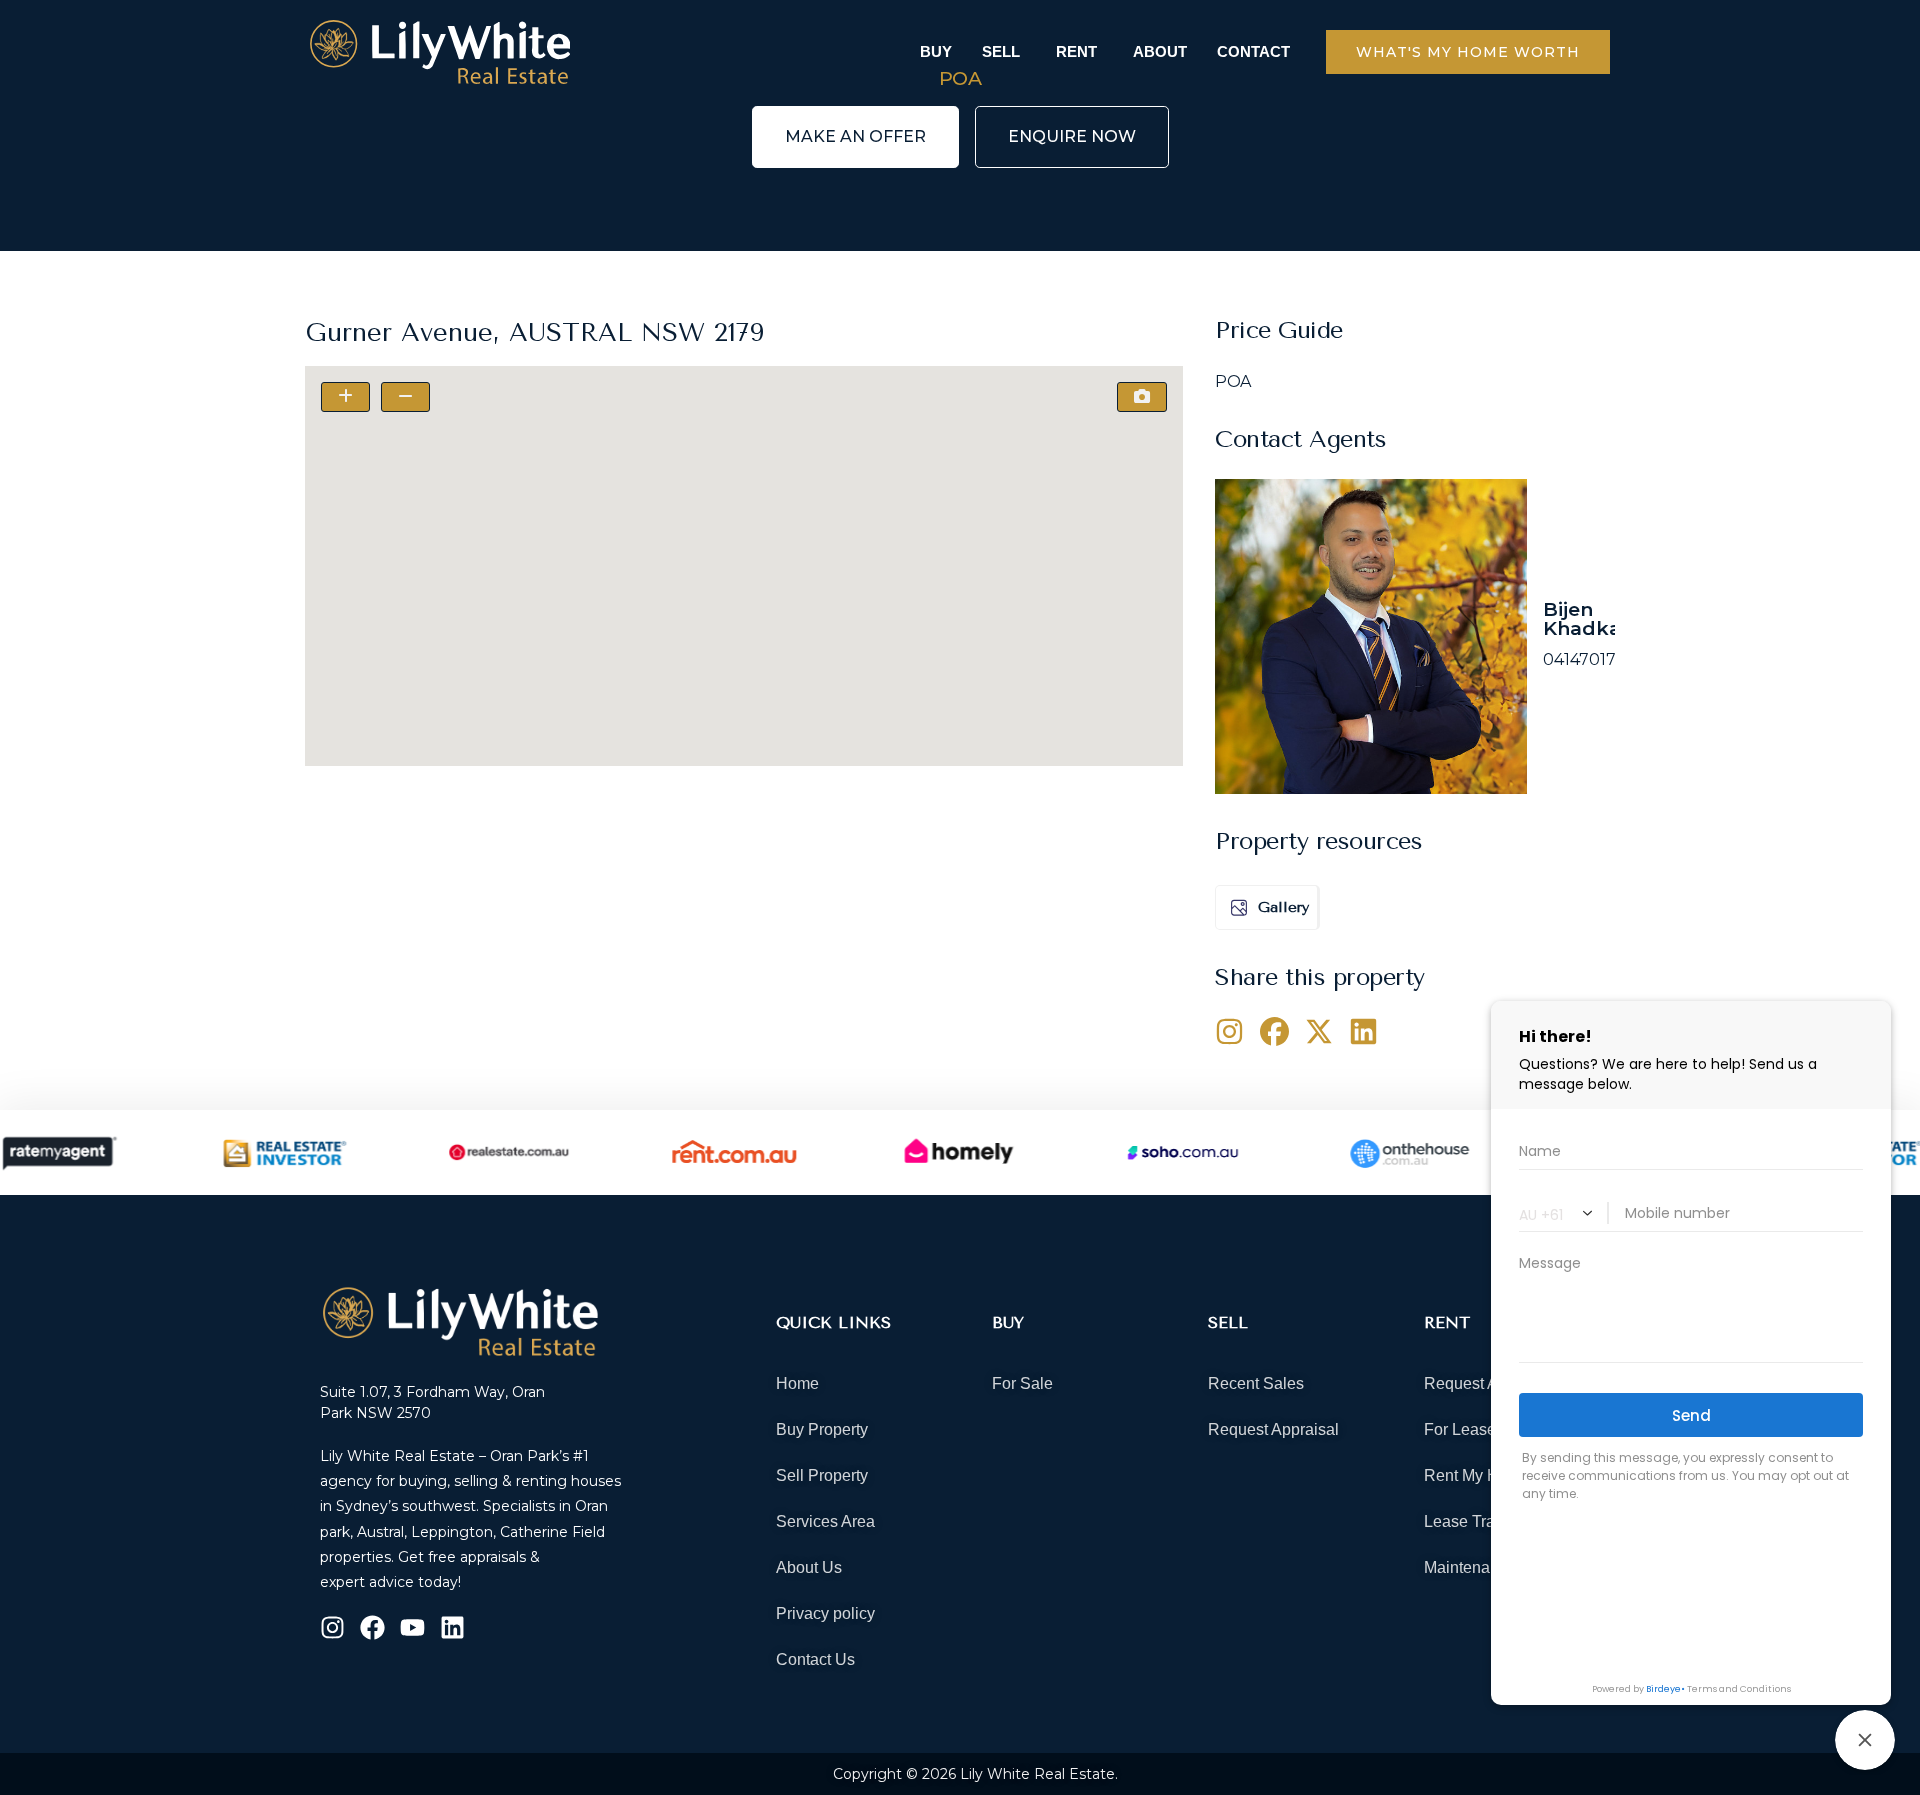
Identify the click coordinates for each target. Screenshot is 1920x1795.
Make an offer (855, 136)
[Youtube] (412, 1627)
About (1160, 51)
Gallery (1283, 907)
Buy (936, 51)
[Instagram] (332, 1627)
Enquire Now (1072, 136)
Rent (1076, 51)
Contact (1253, 51)
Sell (1001, 51)
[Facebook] (372, 1627)
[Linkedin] (452, 1627)
